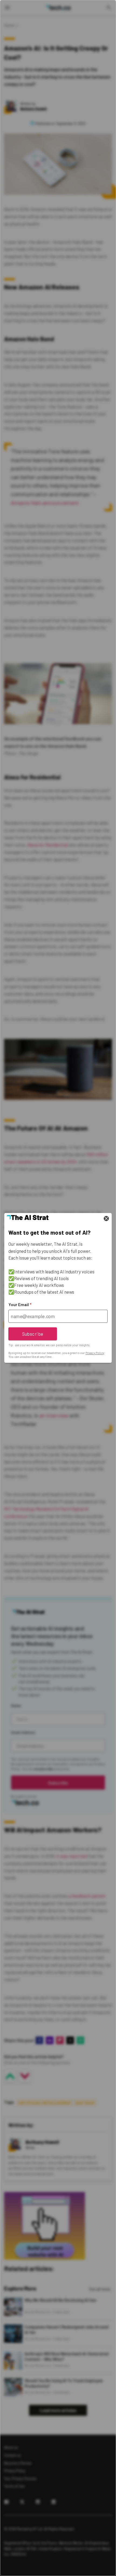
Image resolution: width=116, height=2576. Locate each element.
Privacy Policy (95, 1353)
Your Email (20, 1305)
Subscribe (33, 1334)
